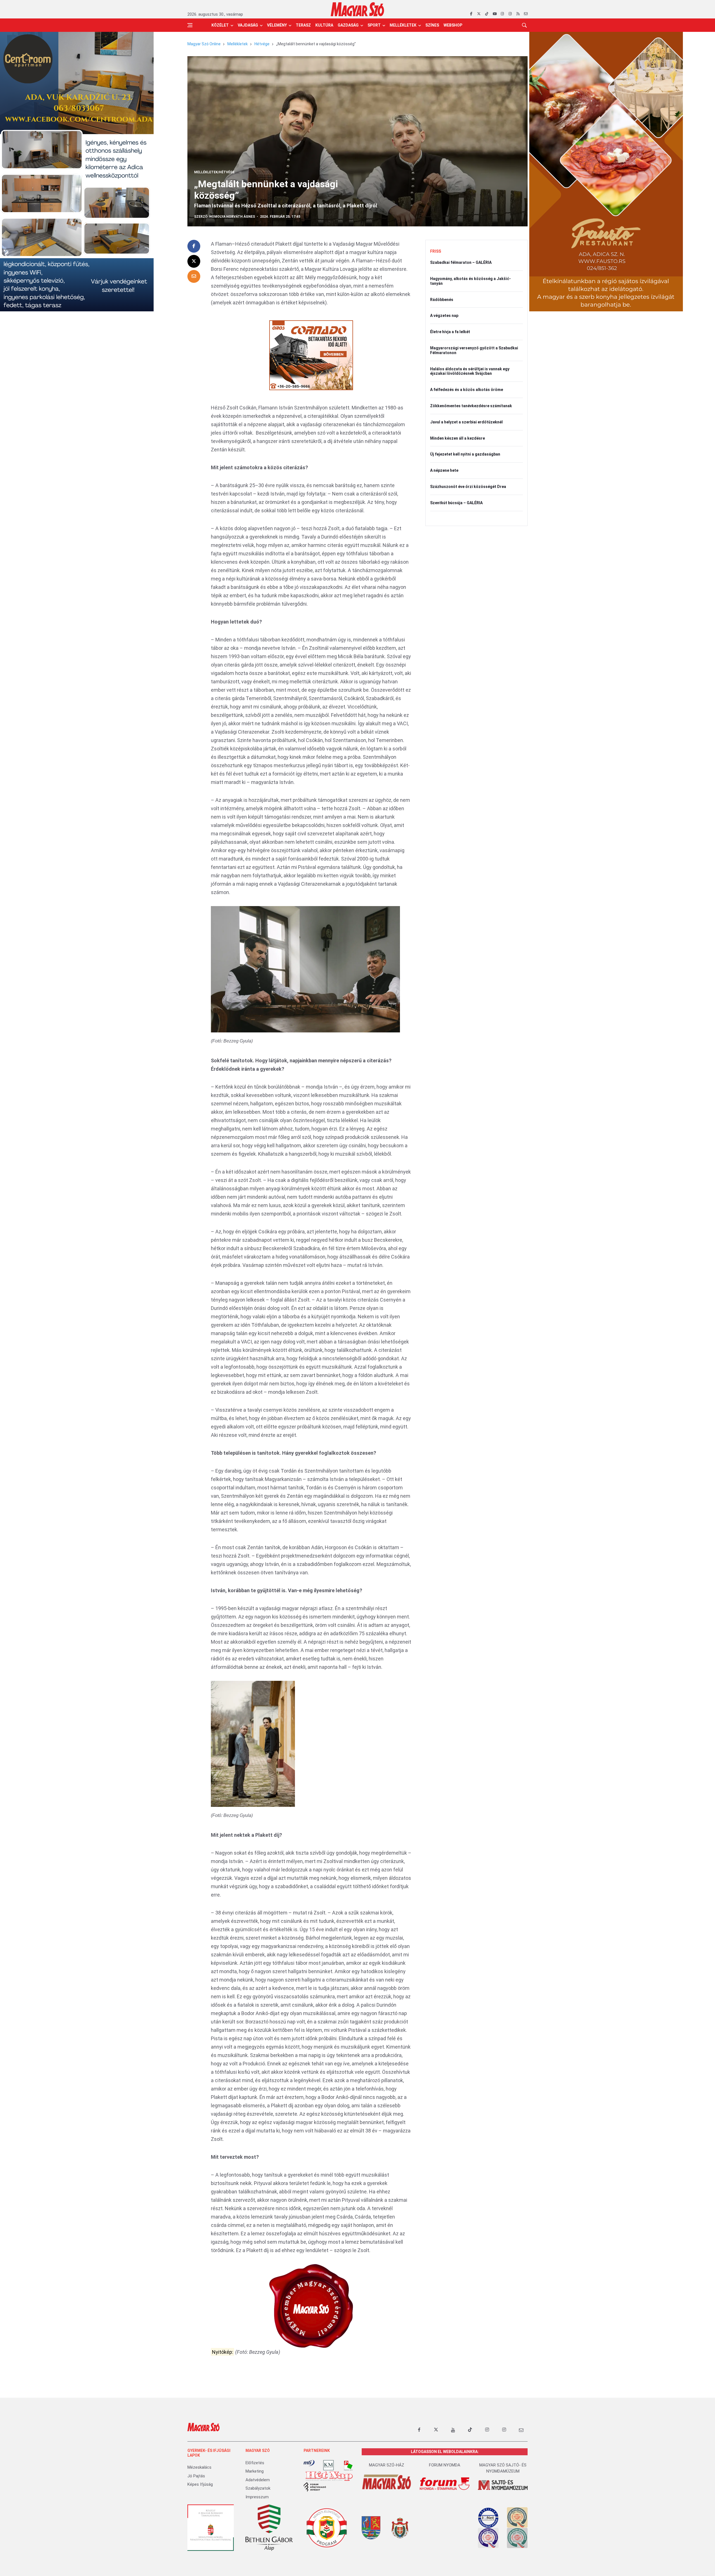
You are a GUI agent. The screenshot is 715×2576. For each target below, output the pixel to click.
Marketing (255, 2471)
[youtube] (494, 14)
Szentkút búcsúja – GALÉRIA (456, 503)
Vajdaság (248, 25)
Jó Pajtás (196, 2476)
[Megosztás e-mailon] (194, 276)
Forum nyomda (445, 2465)
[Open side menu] (190, 25)
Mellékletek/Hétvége (214, 172)
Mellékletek (403, 25)
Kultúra (324, 25)
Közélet (220, 25)
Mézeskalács (199, 2467)
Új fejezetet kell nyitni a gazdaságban (465, 454)
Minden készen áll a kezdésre (457, 438)
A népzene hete (444, 470)
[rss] (518, 14)
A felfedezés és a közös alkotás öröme (467, 390)
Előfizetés (255, 2463)
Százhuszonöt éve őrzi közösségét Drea (468, 487)
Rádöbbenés (442, 300)
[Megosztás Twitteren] (194, 261)
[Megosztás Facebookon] (194, 246)
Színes (432, 25)
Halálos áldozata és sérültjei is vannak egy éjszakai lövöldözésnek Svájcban (470, 371)
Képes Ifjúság (200, 2484)
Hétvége (262, 44)
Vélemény (277, 25)
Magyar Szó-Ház (387, 2465)
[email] (526, 14)
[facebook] (471, 14)
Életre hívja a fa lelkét (450, 332)
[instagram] (502, 14)
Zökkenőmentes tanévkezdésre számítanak (471, 406)
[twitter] (479, 14)
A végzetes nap (444, 316)
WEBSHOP (453, 25)
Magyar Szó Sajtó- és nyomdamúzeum (503, 2468)
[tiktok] (487, 14)
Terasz (303, 25)
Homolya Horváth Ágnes (232, 217)
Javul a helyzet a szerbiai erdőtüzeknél (466, 422)
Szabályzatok (258, 2488)
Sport (374, 25)
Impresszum (257, 2497)
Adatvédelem (258, 2480)
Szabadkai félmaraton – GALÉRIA (461, 262)
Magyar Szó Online (204, 44)
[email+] (521, 2430)
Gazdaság (348, 25)
